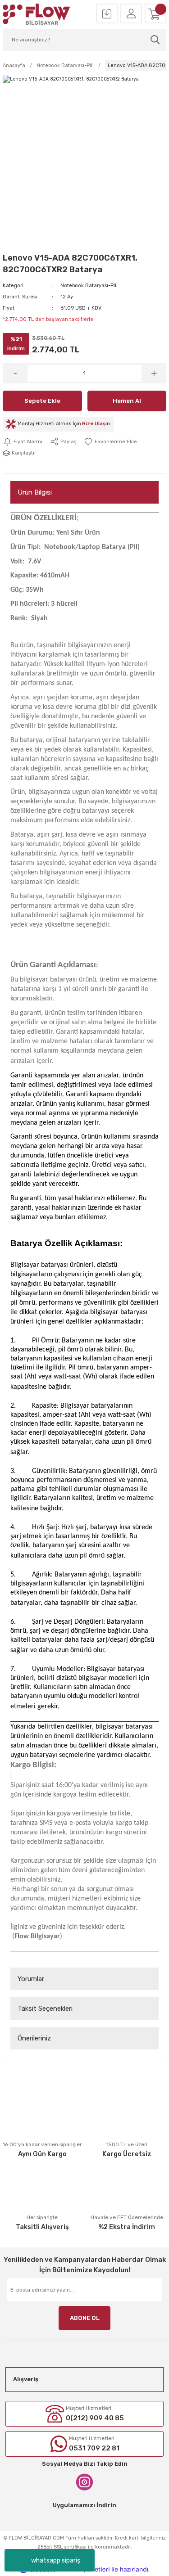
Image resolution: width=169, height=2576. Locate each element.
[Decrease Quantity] (15, 373)
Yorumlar (31, 1979)
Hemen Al (127, 401)
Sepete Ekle (42, 401)
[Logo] (37, 14)
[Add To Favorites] (110, 441)
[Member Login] (131, 14)
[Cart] (155, 14)
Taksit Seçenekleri (45, 2009)
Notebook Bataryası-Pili (89, 286)
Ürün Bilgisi (35, 492)
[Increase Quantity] (154, 373)
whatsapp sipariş (56, 2560)
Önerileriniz (34, 2038)
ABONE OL (85, 2318)
